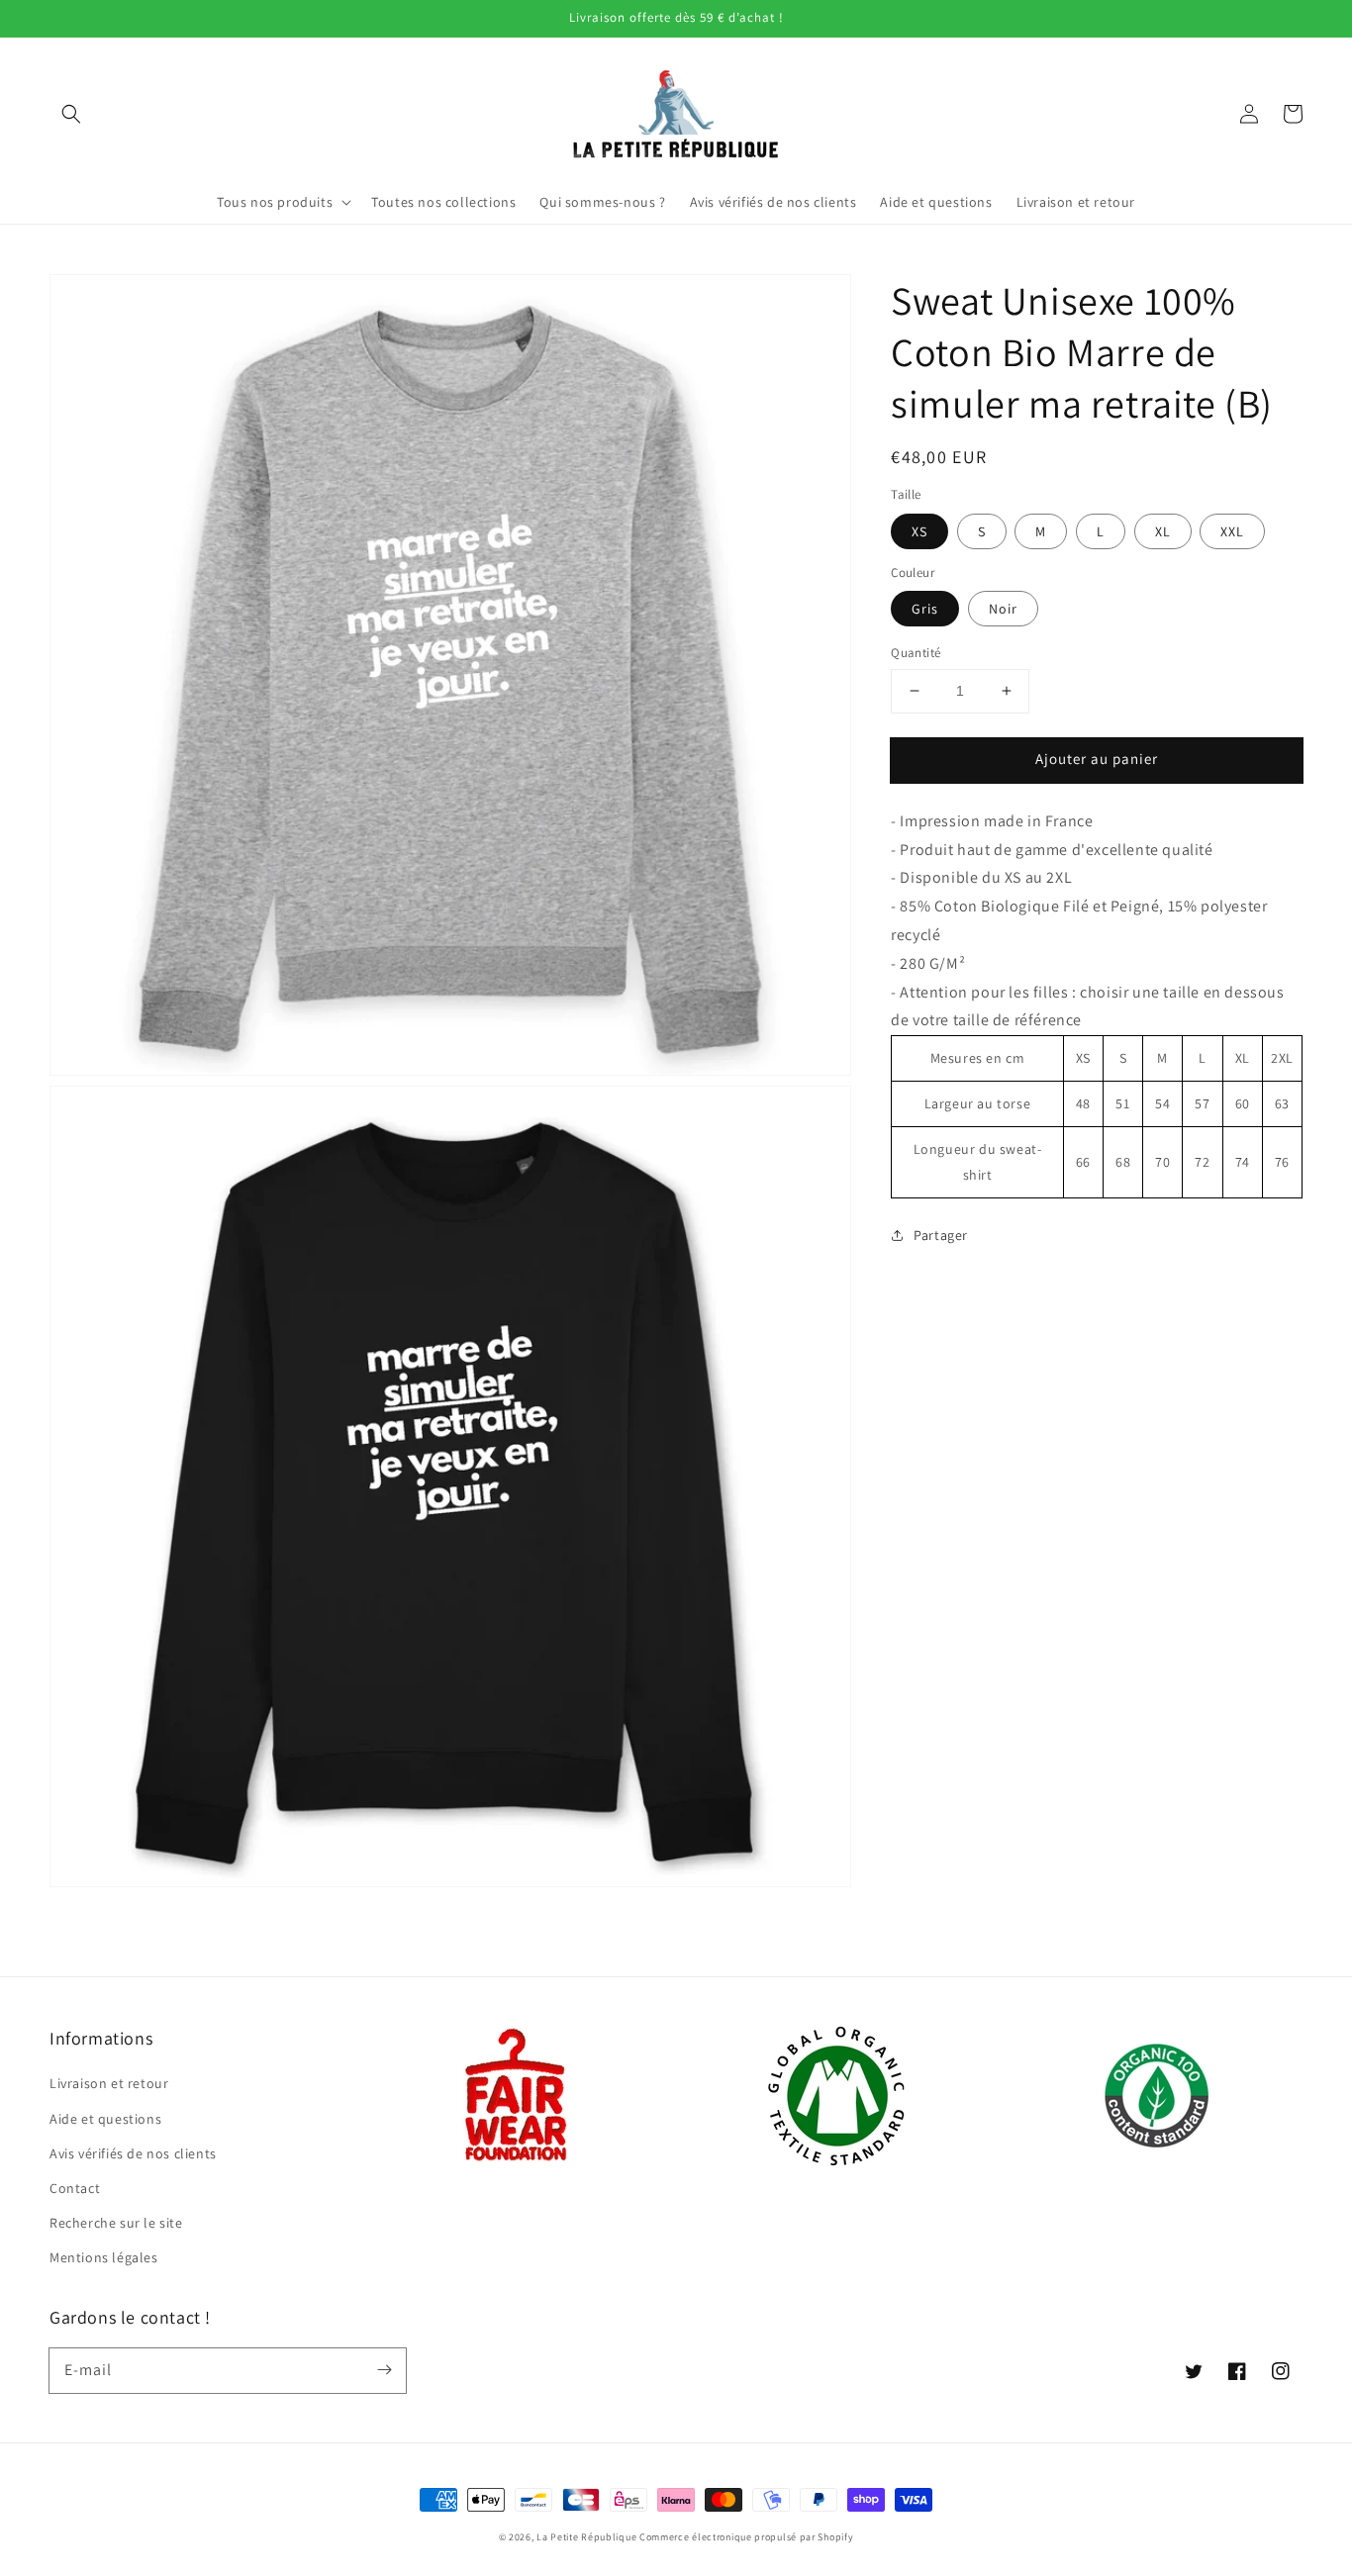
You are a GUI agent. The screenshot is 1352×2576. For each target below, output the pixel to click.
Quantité (916, 653)
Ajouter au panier (1097, 759)
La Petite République (586, 2537)
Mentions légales (104, 2257)
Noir (1003, 609)
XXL (1232, 530)
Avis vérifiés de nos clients (133, 2153)
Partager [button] (941, 1234)
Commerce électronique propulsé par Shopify (746, 2537)
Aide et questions (105, 2119)
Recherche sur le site (116, 2223)
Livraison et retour (109, 2083)
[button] (71, 114)
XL (1163, 530)
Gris (925, 609)
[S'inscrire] (384, 2370)
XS (919, 530)
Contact (75, 2188)
